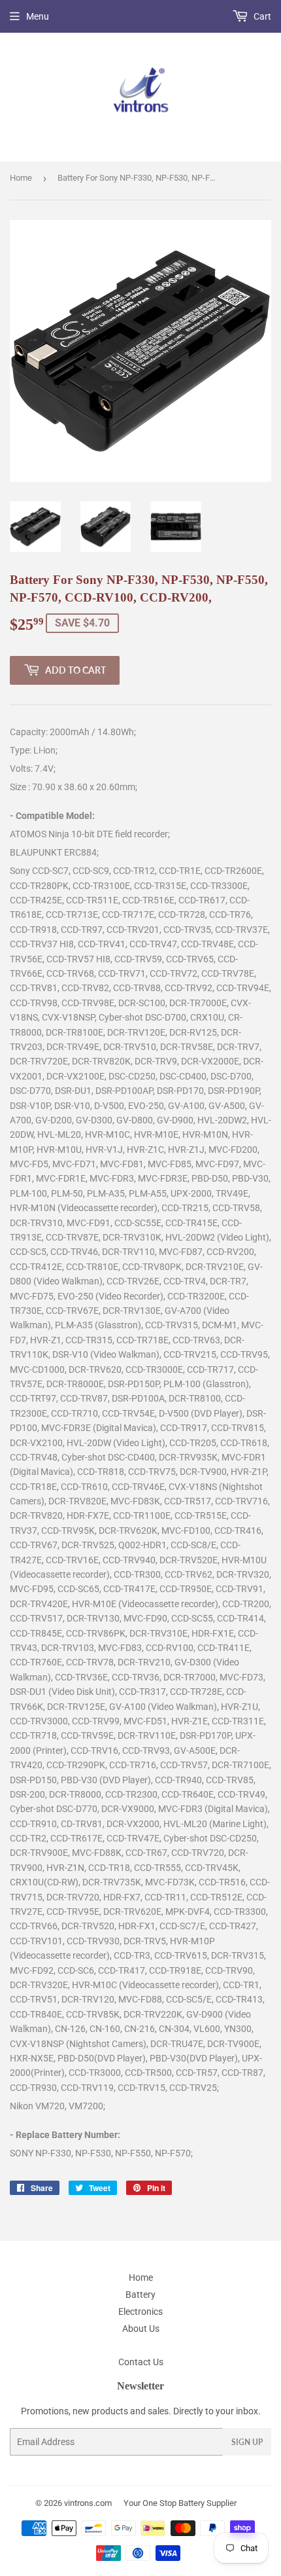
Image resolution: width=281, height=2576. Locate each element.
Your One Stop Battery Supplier (180, 2503)
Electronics (140, 2312)
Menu (38, 16)
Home (21, 178)
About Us (141, 2329)
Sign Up (247, 2442)
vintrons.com (88, 2503)
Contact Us (141, 2362)
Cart (261, 16)
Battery (140, 2295)
